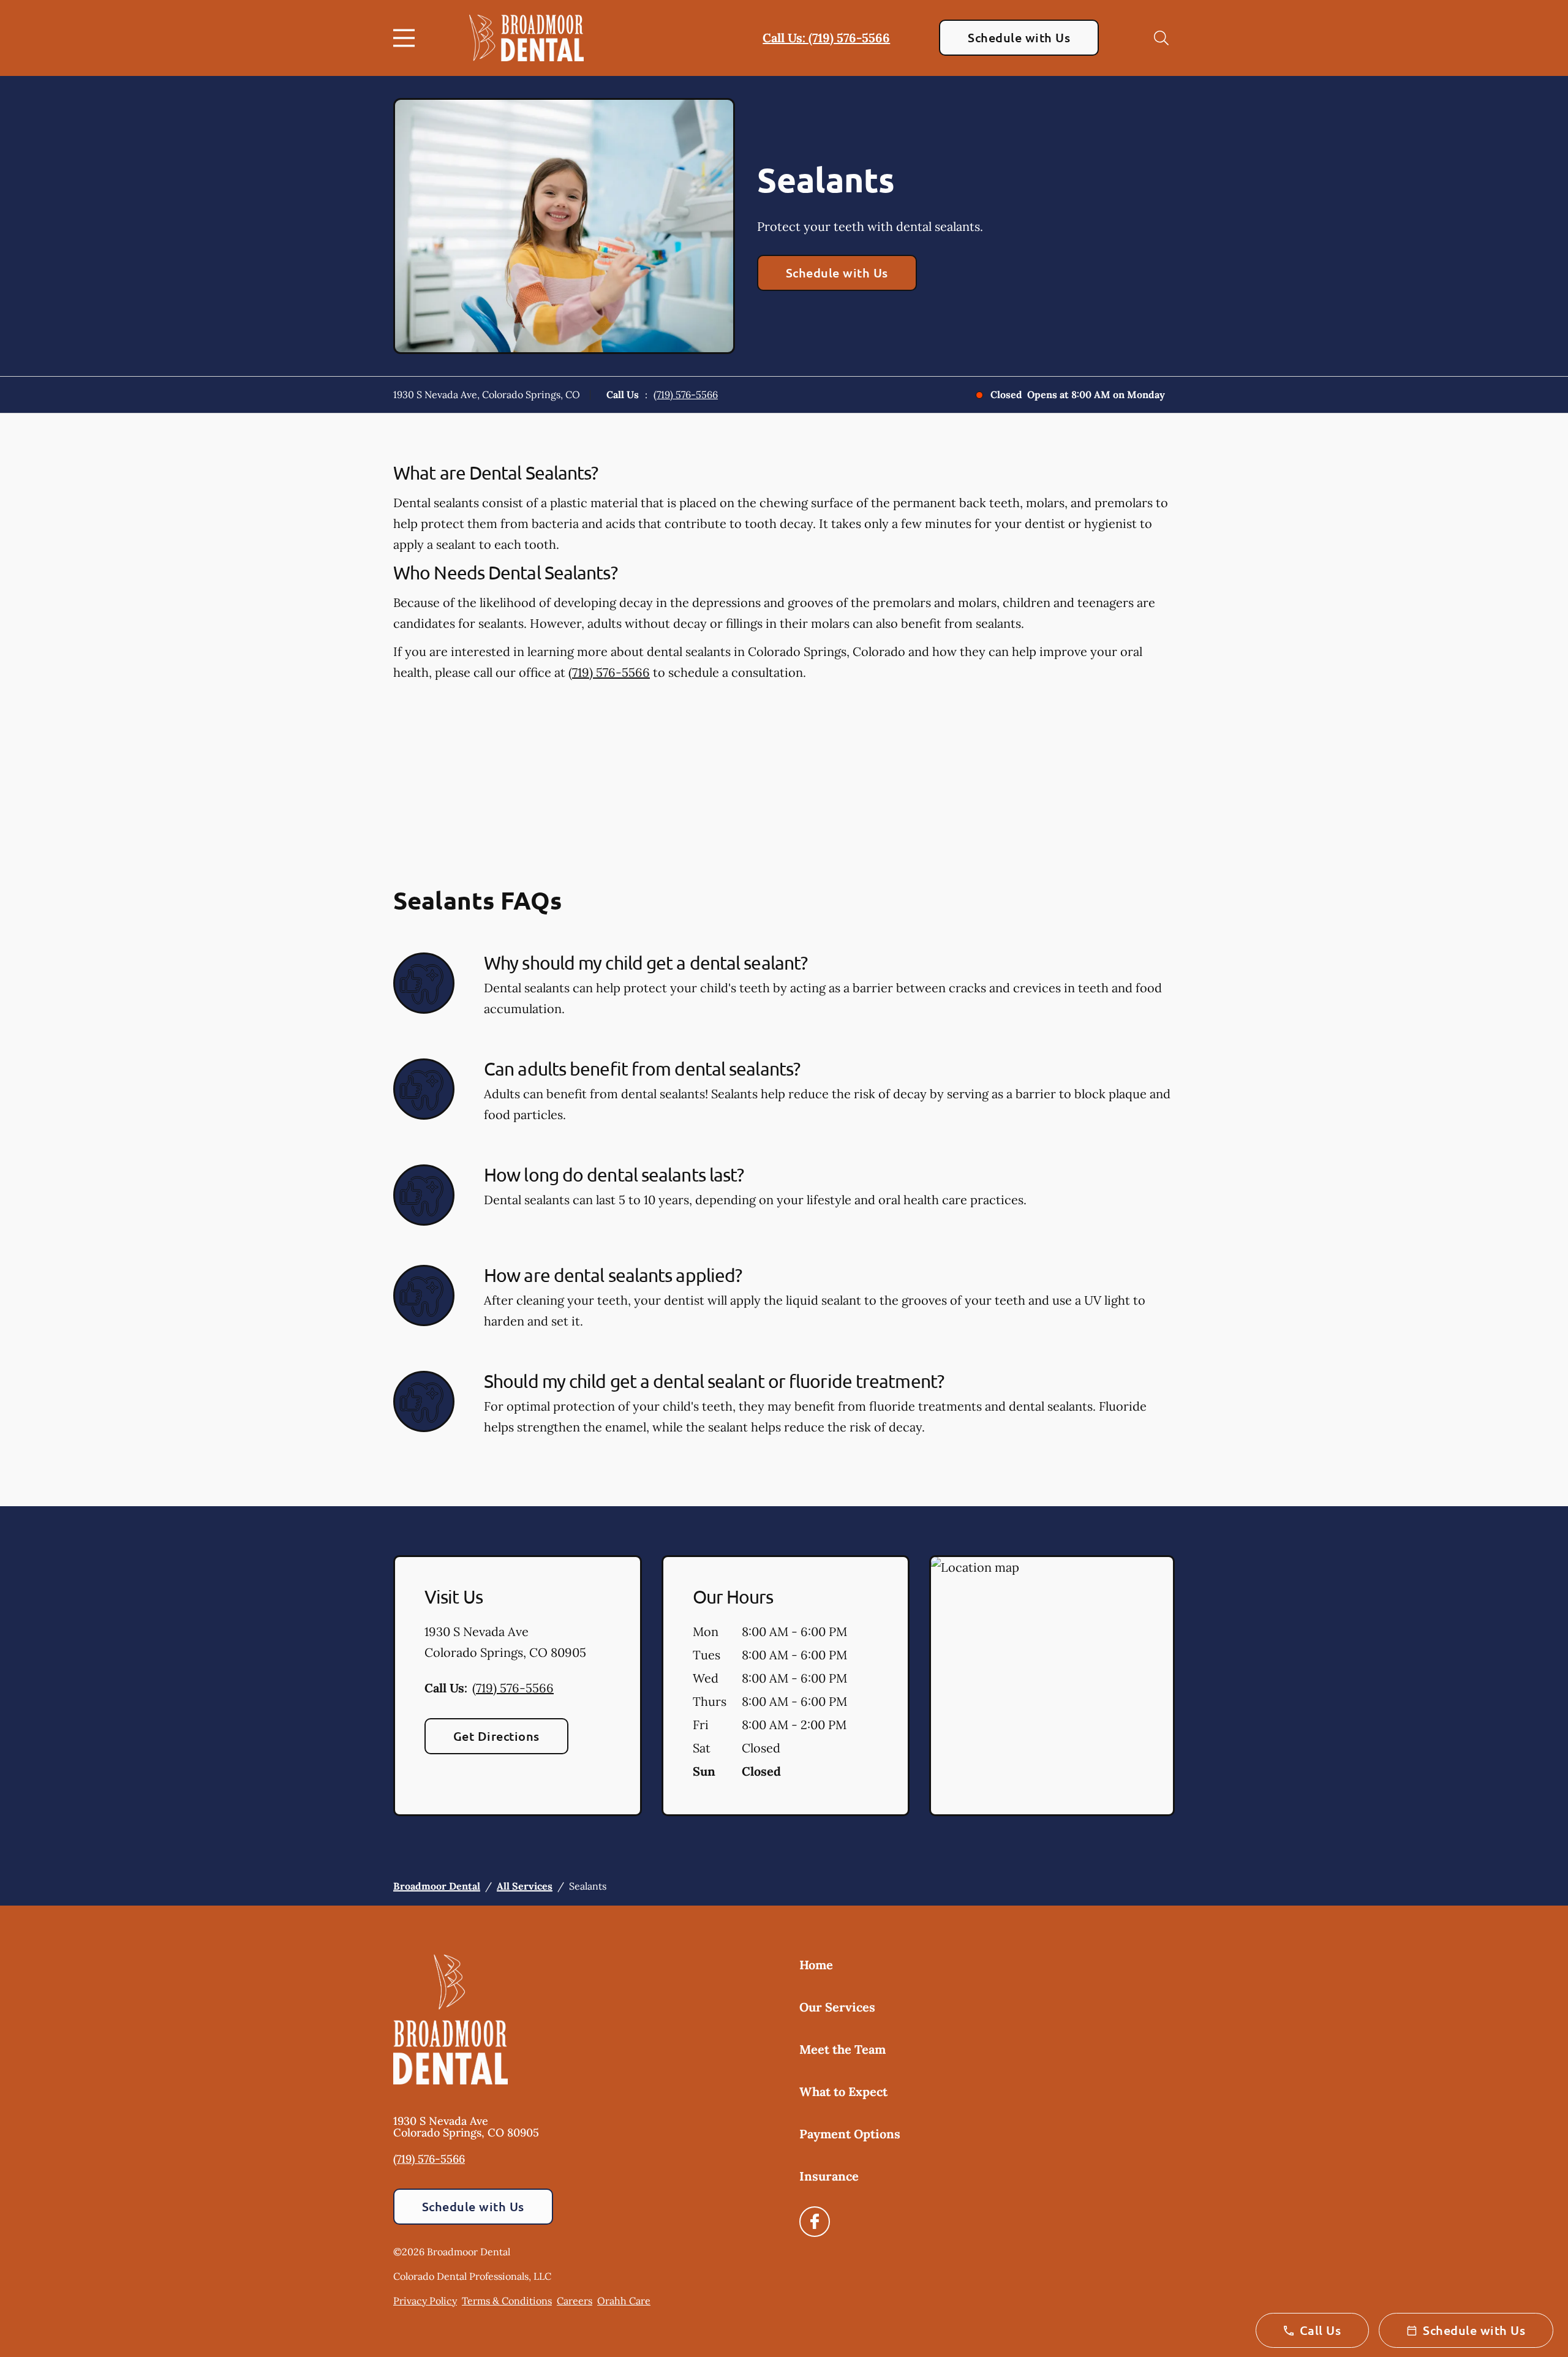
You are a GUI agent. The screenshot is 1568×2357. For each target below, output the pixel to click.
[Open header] (407, 38)
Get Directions (496, 1736)
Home (816, 1965)
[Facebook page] (815, 2222)
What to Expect (843, 2091)
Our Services (837, 2007)
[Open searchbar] (1161, 38)
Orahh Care (624, 2301)
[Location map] (1052, 1686)
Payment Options (850, 2134)
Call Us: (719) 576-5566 (826, 38)
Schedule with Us (1019, 37)
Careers (575, 2301)
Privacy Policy (425, 2301)
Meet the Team (842, 2049)
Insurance (829, 2176)
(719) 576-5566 (686, 394)
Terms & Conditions (507, 2301)
